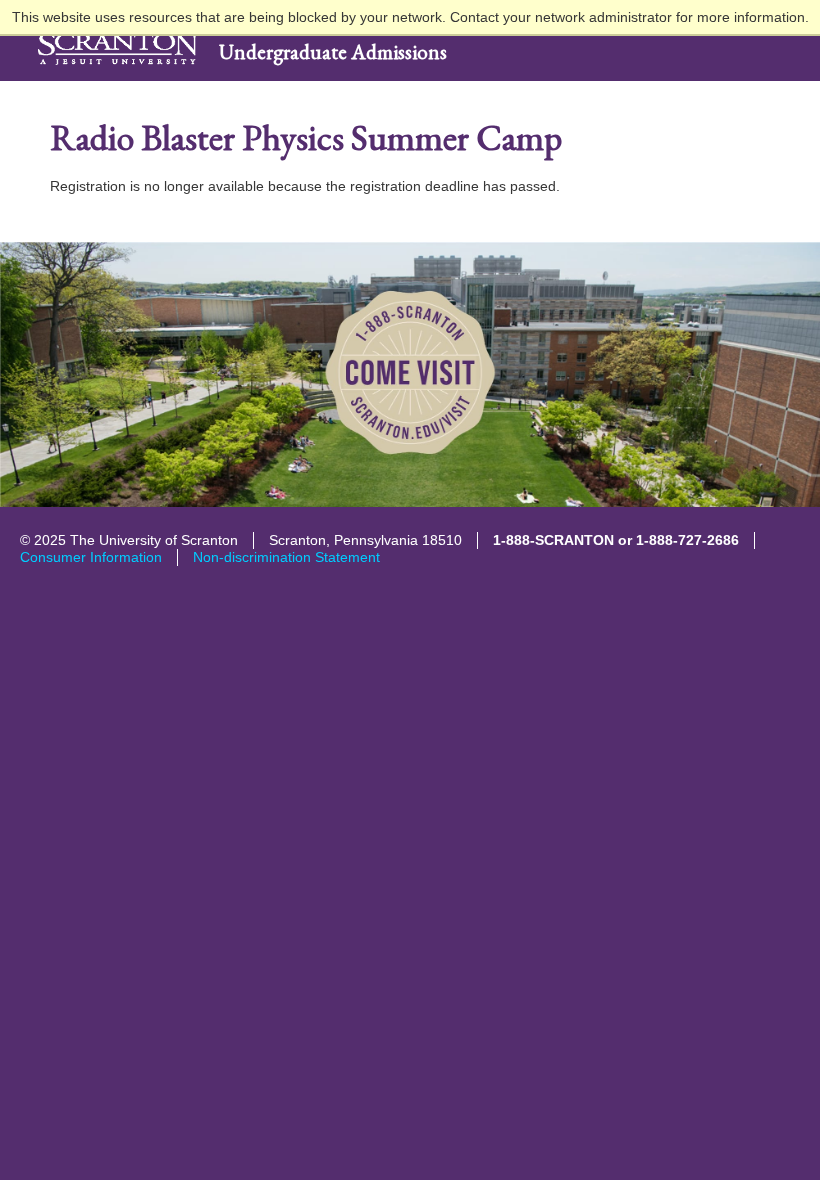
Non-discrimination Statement (286, 557)
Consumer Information (91, 557)
